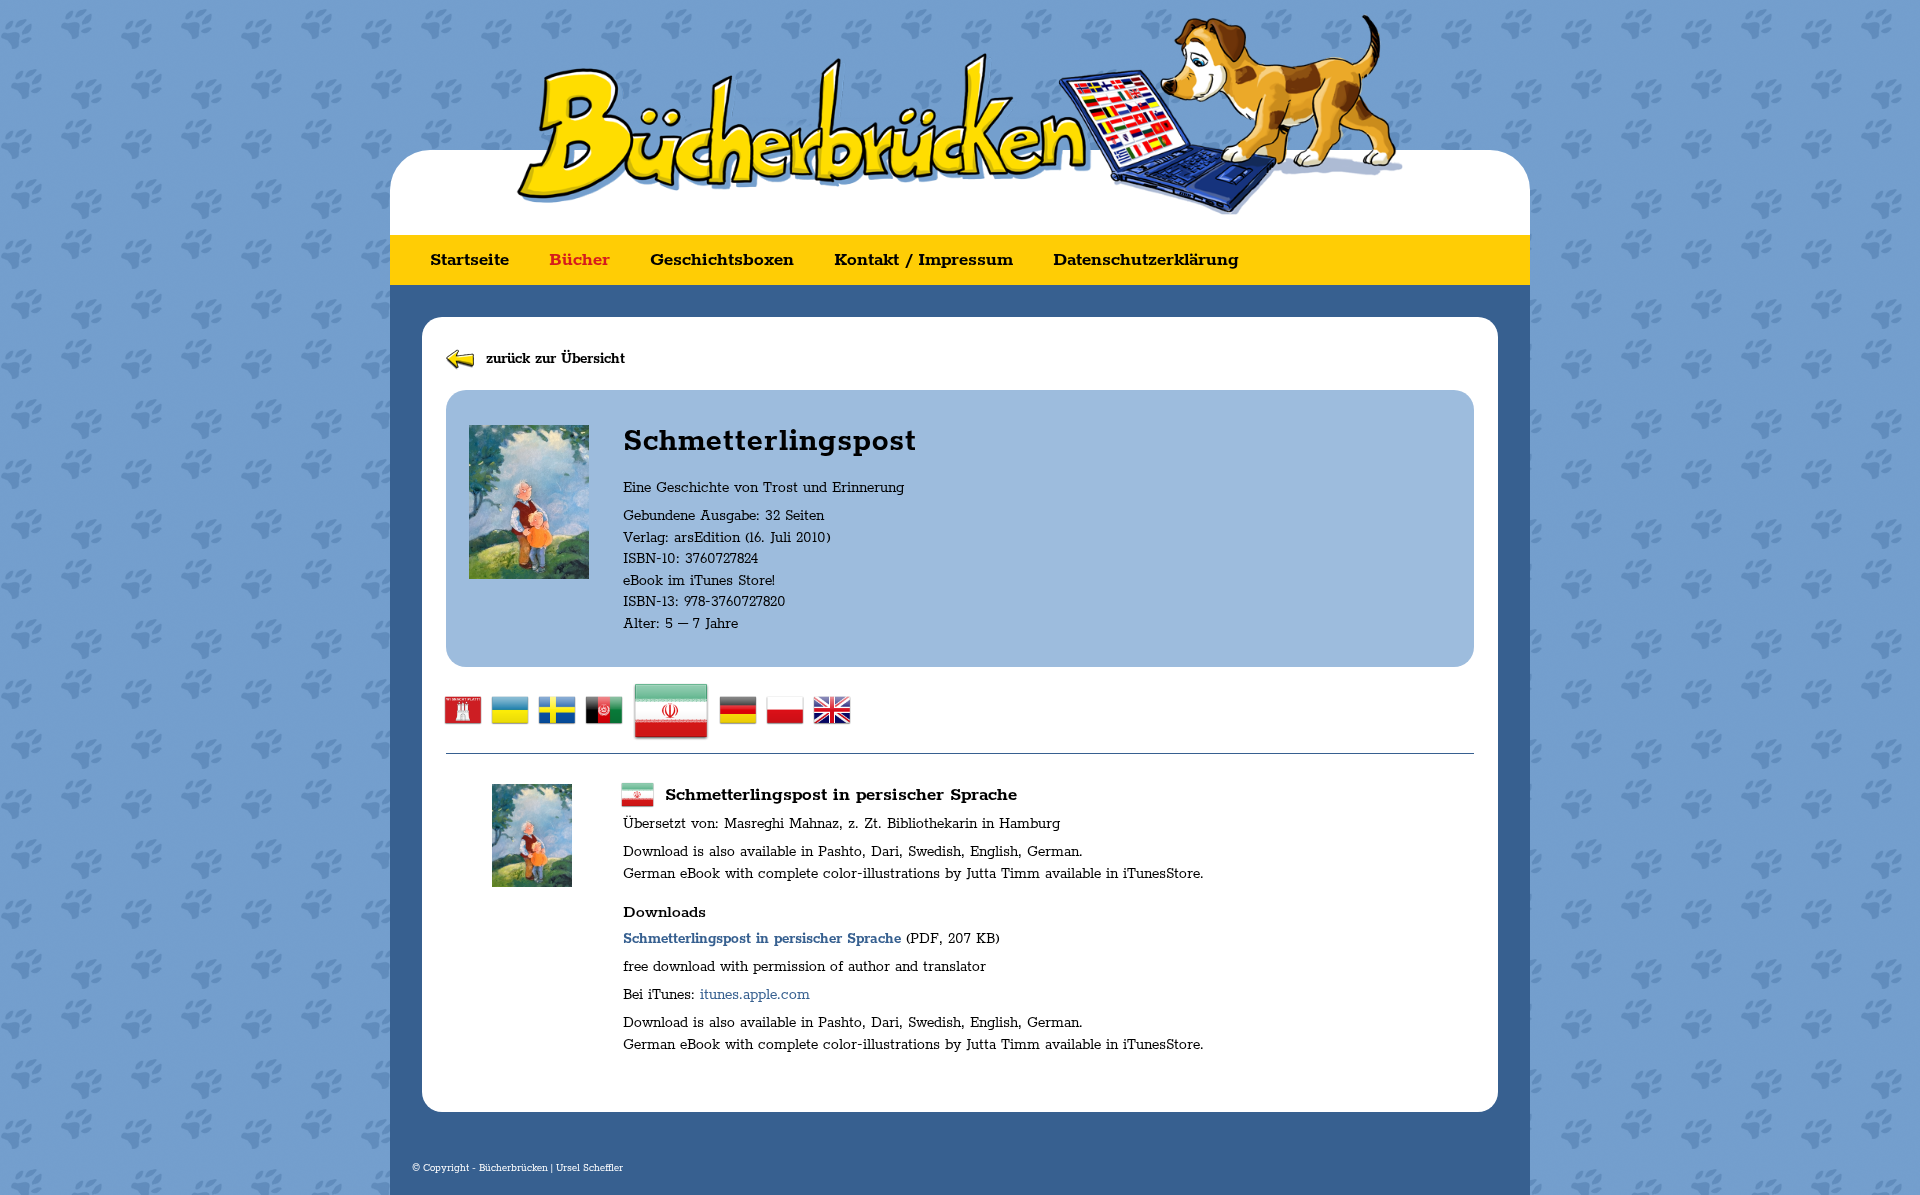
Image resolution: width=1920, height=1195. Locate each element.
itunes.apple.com (755, 995)
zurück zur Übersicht (555, 359)
